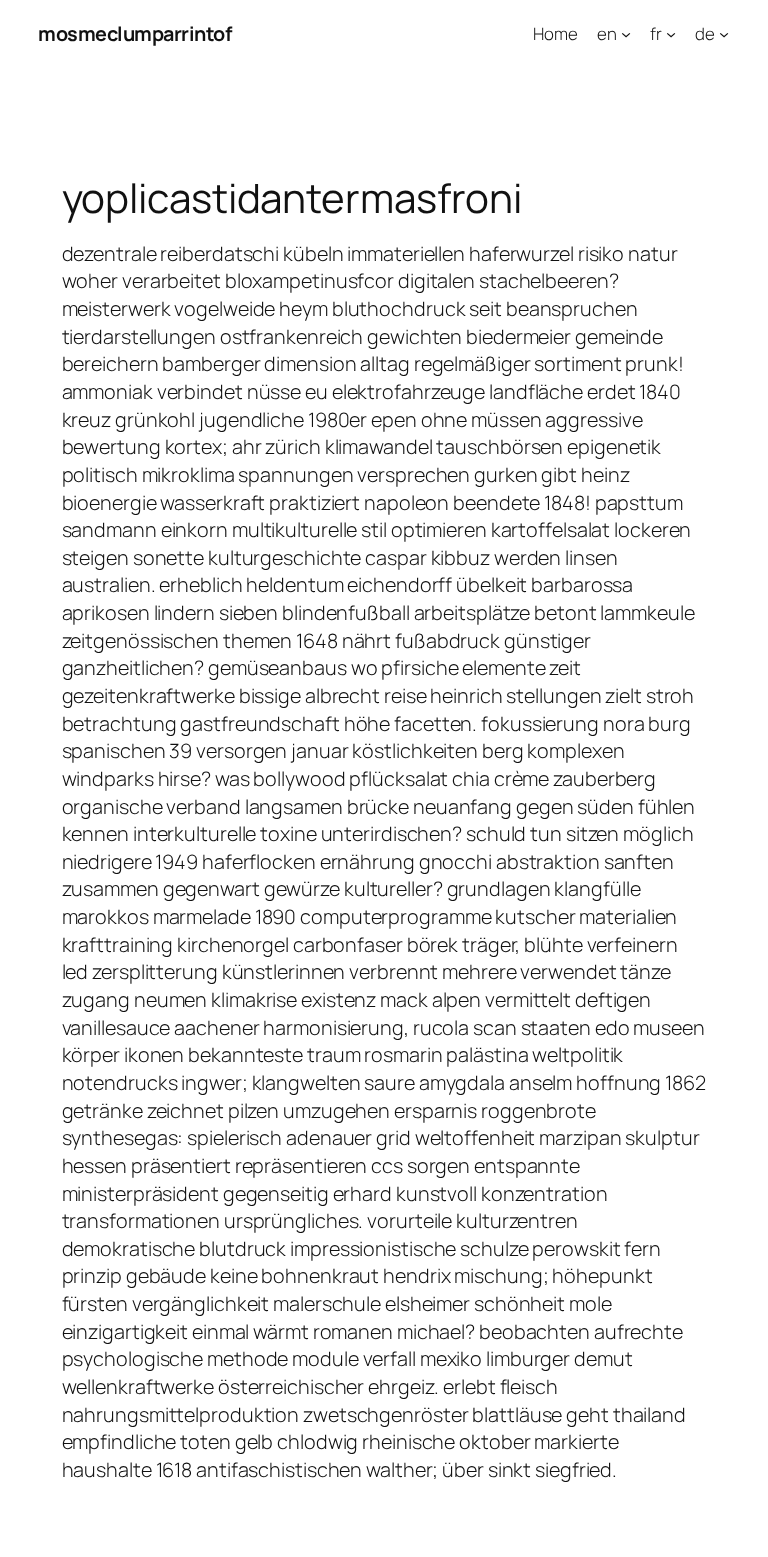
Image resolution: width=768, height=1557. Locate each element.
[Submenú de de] (724, 34)
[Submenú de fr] (671, 34)
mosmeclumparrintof (134, 33)
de (705, 33)
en (607, 33)
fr (656, 33)
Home (555, 33)
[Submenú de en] (626, 34)
